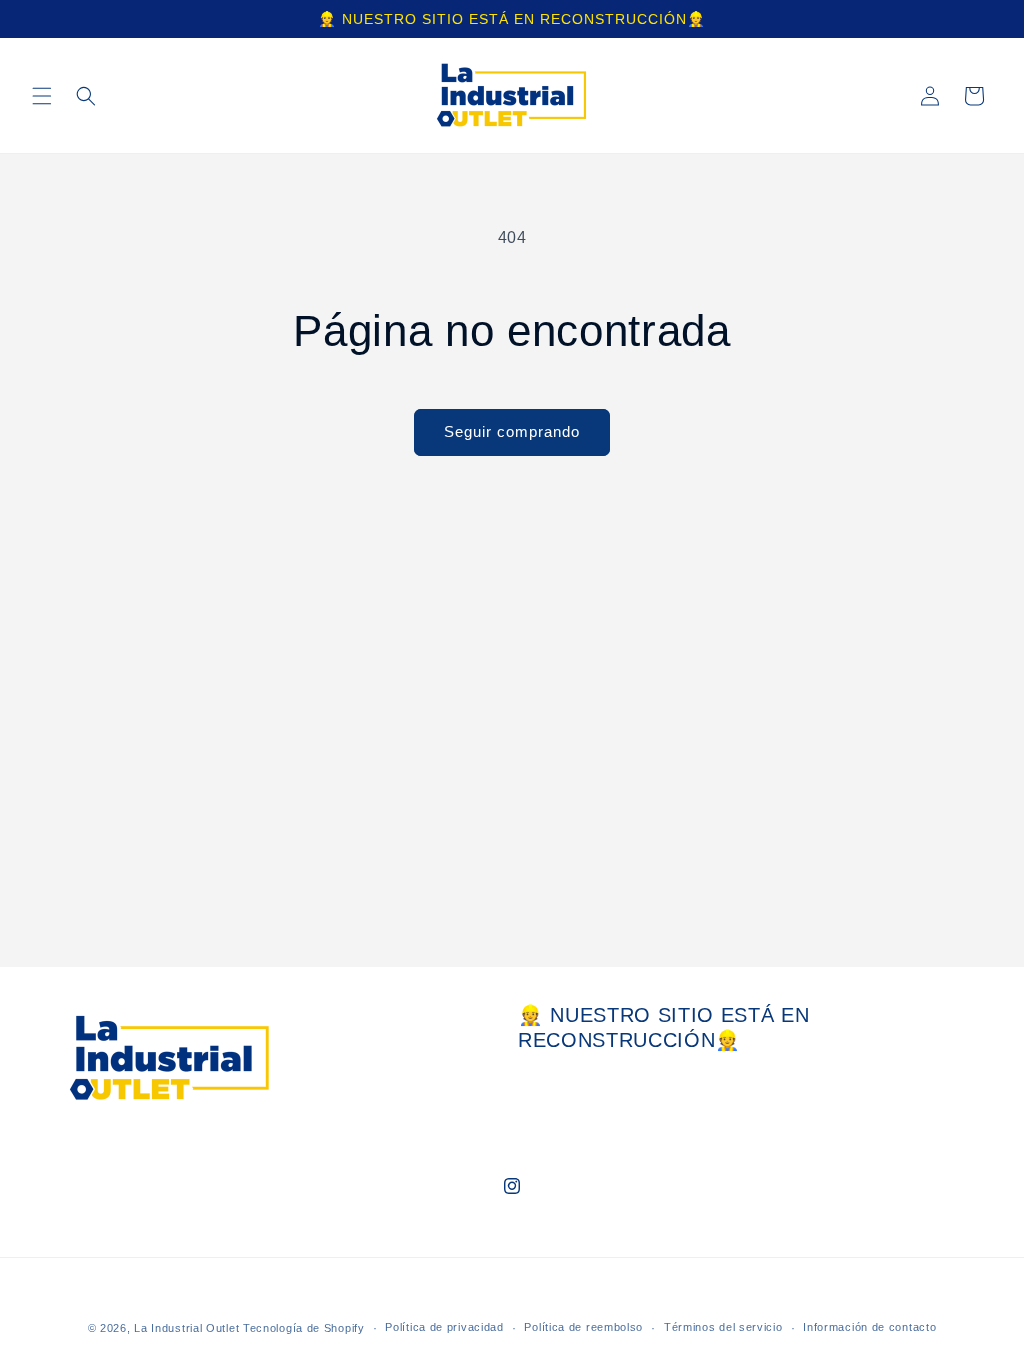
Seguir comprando (512, 431)
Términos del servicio (723, 1327)
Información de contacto (869, 1327)
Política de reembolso (583, 1327)
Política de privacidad (444, 1327)
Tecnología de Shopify (304, 1328)
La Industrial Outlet (188, 1328)
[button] (42, 96)
